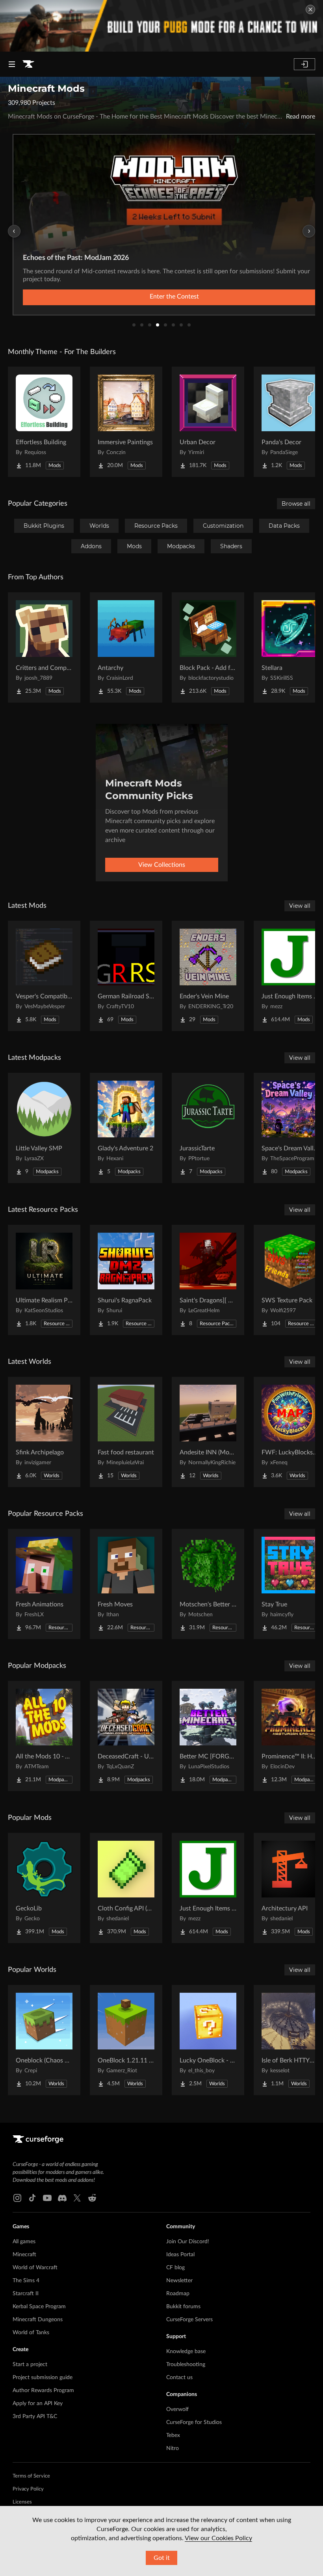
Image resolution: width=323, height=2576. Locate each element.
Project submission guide (43, 2378)
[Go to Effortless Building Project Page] (44, 422)
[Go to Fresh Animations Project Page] (44, 1584)
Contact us (179, 2378)
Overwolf (177, 2409)
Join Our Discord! (188, 2242)
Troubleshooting (186, 2365)
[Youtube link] (47, 2198)
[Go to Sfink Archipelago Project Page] (44, 1432)
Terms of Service (31, 2476)
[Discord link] (62, 2198)
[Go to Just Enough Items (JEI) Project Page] (208, 1888)
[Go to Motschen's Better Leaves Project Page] (208, 1584)
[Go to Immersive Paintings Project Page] (126, 422)
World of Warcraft (35, 2268)
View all (300, 906)
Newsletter (179, 2281)
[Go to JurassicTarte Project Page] (208, 1128)
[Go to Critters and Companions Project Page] (44, 647)
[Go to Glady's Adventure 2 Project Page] (126, 1128)
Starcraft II (26, 2294)
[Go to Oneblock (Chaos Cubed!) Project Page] (44, 2040)
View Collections (162, 865)
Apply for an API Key (38, 2404)
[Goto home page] (28, 64)
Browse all (296, 504)
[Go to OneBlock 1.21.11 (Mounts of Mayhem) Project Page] (126, 2040)
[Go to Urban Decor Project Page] (208, 422)
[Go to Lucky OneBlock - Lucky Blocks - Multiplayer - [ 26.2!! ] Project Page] (208, 2040)
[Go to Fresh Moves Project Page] (126, 1584)
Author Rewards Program (43, 2391)
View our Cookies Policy (218, 2538)
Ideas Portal (180, 2255)
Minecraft (24, 2255)
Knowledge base (186, 2352)
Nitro (173, 2448)
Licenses (22, 2502)
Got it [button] (162, 2558)
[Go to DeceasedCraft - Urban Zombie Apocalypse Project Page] (126, 1736)
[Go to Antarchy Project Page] (126, 647)
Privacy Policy (28, 2489)
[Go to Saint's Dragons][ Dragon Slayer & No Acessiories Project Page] (208, 1280)
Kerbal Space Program (39, 2307)
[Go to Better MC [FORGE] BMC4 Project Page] (208, 1736)
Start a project (30, 2365)
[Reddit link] (92, 2198)
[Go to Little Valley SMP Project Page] (44, 1128)
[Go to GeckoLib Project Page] (44, 1888)
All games (24, 2242)
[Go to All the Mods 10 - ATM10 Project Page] (44, 1736)
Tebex (173, 2435)
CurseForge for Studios (194, 2422)
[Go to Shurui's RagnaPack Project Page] (126, 1280)
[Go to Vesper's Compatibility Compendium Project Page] (44, 976)
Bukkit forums (183, 2307)
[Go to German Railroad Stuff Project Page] (126, 976)
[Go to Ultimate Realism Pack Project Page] (44, 1280)
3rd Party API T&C (35, 2417)
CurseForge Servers (189, 2320)
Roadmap (178, 2294)
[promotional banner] (161, 26)
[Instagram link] (17, 2198)
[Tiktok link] (32, 2198)
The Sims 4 (26, 2281)
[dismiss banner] (310, 9)
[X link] (77, 2198)
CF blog (175, 2268)
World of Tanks (31, 2333)
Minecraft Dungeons (38, 2320)
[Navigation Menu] (12, 64)
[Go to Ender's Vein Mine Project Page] (208, 976)
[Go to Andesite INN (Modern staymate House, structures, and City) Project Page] (208, 1432)
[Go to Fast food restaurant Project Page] (126, 1432)
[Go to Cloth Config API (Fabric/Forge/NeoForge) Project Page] (126, 1888)
